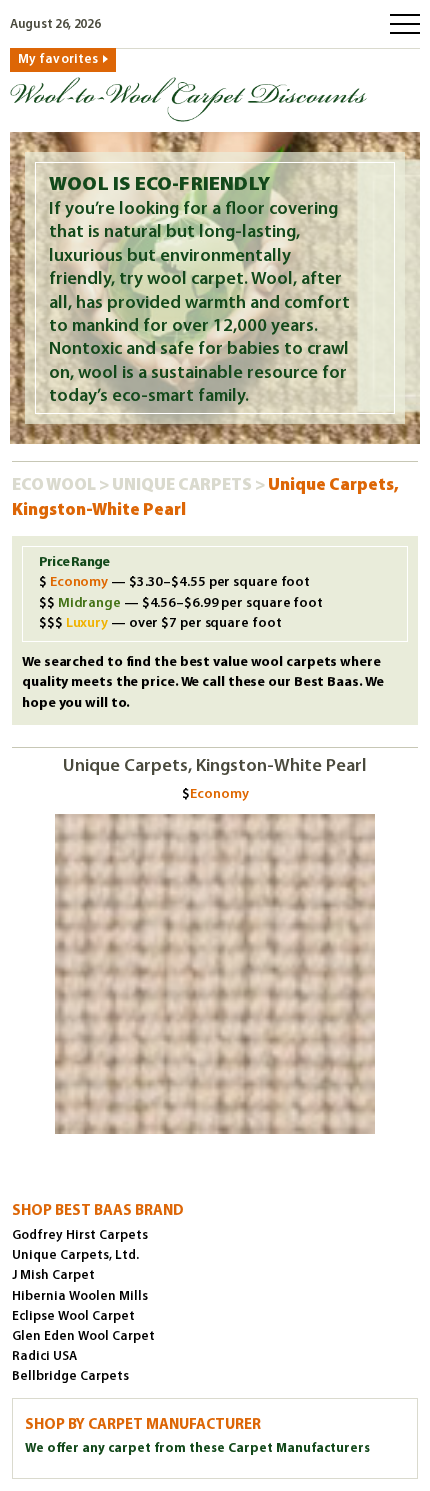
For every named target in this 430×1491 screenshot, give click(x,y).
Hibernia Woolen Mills (80, 1296)
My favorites (58, 59)
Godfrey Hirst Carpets (80, 1235)
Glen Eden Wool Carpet (83, 1336)
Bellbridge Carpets (70, 1376)
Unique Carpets (183, 485)
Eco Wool (55, 485)
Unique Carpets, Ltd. (75, 1255)
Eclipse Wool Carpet (73, 1316)
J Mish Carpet (53, 1275)
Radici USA (44, 1356)
